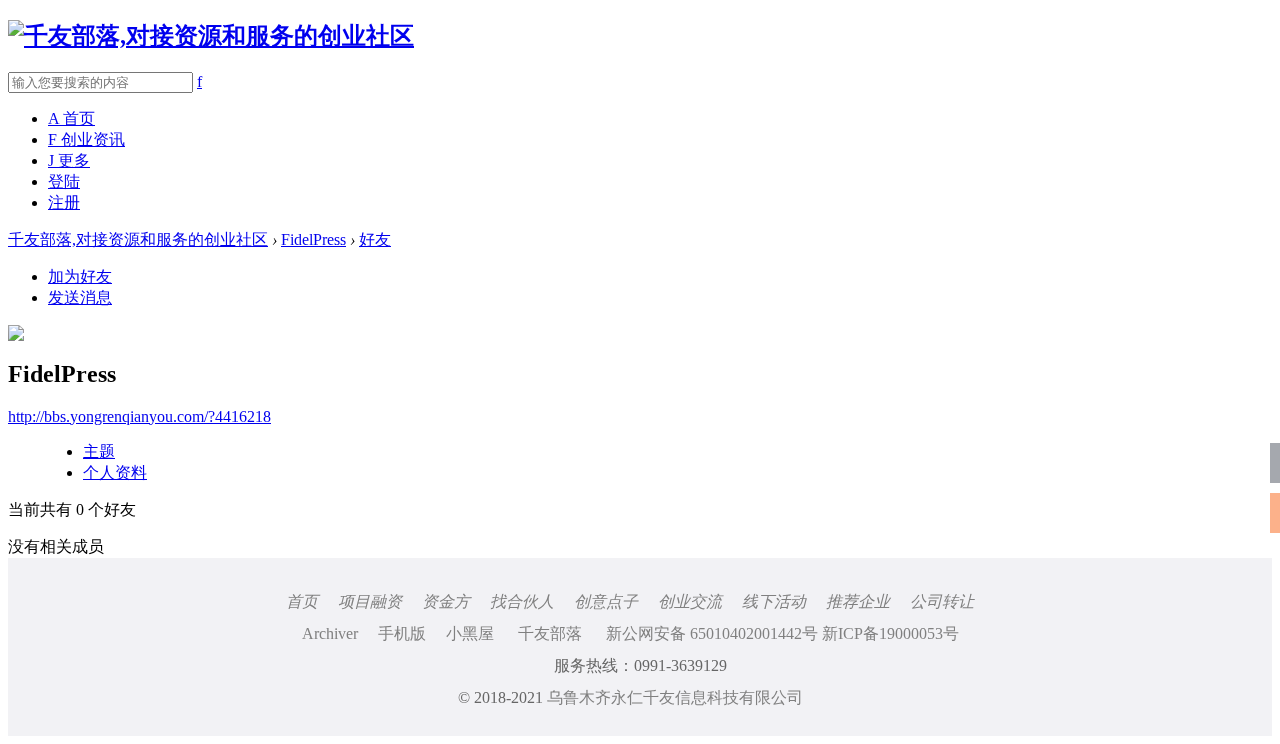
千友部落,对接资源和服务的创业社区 (138, 239)
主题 (99, 451)
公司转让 (942, 601)
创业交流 (690, 601)
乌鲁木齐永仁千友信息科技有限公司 (675, 697)
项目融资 (370, 601)
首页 (302, 601)
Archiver (330, 633)
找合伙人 (522, 601)
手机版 (402, 633)
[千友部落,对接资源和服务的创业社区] (211, 36)
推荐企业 (858, 601)
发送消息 (80, 297)
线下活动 (774, 601)
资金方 (446, 601)
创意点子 (606, 601)
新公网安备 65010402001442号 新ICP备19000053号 (782, 633)
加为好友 (80, 276)
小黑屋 (470, 633)
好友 (375, 239)
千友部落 (550, 633)
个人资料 (115, 472)
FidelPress (313, 239)
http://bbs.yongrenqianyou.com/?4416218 (139, 416)
